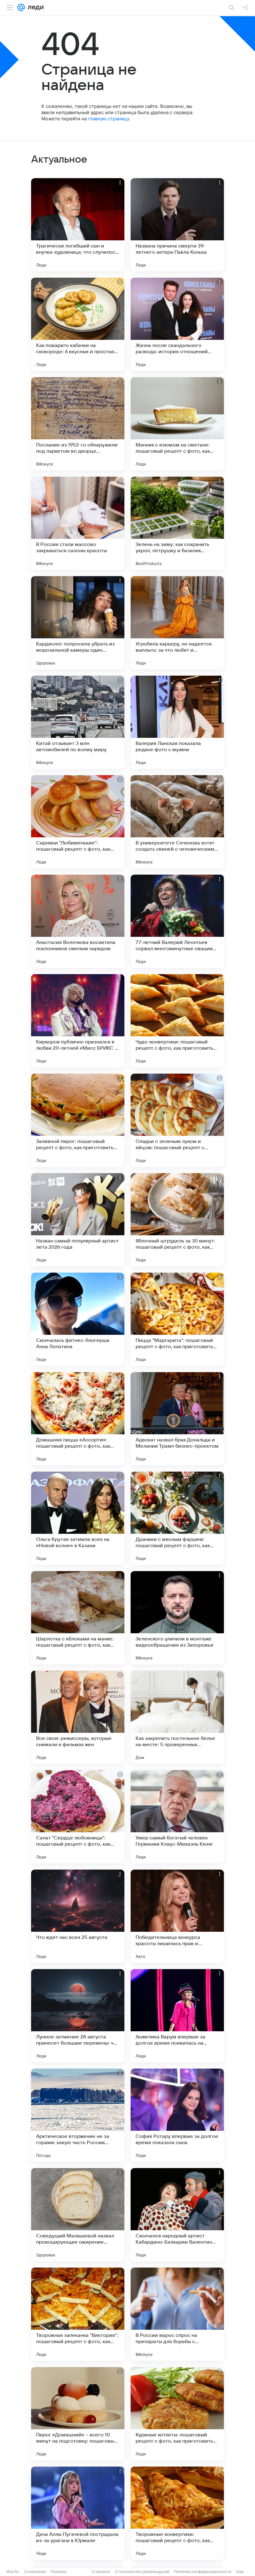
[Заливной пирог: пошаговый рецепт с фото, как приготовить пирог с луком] (78, 1120)
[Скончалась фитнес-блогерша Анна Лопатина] (78, 1319)
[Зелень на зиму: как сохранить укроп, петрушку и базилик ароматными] (177, 523)
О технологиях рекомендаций (142, 2571)
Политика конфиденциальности (203, 2571)
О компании (35, 2571)
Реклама (59, 2571)
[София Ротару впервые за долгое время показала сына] (177, 2115)
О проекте (101, 2571)
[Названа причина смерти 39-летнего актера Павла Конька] (177, 225)
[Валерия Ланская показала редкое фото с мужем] (177, 722)
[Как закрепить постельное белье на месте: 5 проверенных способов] (177, 1717)
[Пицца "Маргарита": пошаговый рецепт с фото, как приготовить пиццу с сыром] (177, 1319)
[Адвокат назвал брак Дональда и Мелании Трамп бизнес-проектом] (177, 1419)
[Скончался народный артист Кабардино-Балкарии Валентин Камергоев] (177, 2215)
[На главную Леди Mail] (34, 7)
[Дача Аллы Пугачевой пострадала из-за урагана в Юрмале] (78, 2513)
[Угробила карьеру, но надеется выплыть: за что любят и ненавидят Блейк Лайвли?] (177, 623)
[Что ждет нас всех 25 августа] (78, 1916)
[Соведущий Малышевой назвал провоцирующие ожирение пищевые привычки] (78, 2215)
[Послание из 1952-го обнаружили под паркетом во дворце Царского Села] (78, 424)
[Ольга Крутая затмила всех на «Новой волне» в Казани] (78, 1518)
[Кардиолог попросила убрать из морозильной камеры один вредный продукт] (78, 623)
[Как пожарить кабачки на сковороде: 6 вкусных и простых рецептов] (78, 324)
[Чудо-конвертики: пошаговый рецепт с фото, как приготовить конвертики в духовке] (177, 1021)
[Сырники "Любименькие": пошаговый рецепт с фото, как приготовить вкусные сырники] (78, 822)
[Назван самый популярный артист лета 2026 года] (78, 1220)
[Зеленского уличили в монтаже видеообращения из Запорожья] (177, 1618)
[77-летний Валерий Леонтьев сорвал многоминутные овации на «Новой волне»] (177, 921)
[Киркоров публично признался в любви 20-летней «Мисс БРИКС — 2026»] (78, 1021)
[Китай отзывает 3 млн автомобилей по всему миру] (78, 722)
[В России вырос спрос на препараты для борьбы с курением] (177, 2314)
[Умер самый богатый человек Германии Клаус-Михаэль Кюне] (177, 1817)
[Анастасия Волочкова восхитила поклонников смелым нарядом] (78, 921)
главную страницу (109, 119)
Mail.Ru (13, 2571)
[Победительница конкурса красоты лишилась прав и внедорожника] (177, 1916)
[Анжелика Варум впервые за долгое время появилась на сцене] (177, 2016)
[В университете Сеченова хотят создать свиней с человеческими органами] (177, 822)
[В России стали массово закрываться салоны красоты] (78, 523)
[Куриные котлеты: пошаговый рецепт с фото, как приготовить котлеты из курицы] (177, 2414)
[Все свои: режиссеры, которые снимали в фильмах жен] (78, 1717)
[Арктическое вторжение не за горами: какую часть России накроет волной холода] (78, 2115)
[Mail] (21, 7)
